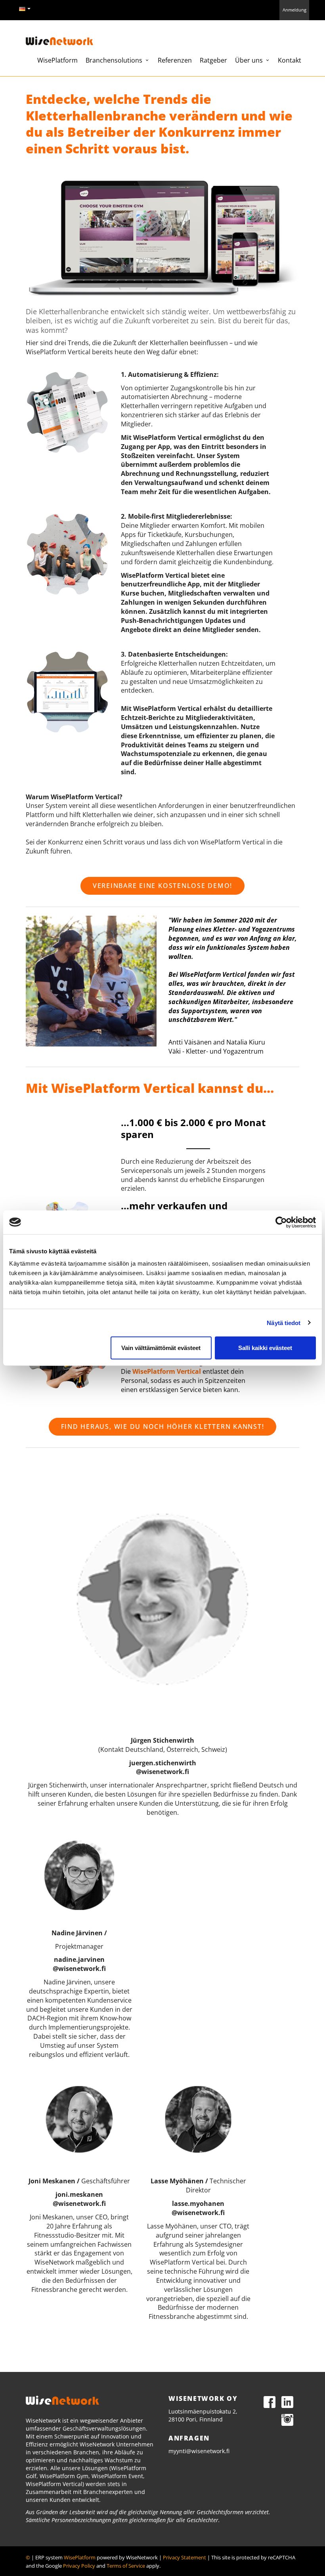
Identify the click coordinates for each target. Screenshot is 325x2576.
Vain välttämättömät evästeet (161, 1348)
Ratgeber (213, 60)
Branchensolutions (115, 60)
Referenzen (175, 60)
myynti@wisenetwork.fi (199, 2451)
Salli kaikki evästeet (265, 1348)
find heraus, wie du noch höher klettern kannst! (163, 1426)
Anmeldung (294, 10)
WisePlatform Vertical (167, 1371)
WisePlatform (57, 60)
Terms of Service (126, 2566)
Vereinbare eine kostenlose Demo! (162, 886)
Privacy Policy (79, 2566)
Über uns (250, 60)
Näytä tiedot (284, 1322)
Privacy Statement (184, 2557)
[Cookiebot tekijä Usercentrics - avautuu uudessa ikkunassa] (281, 1222)
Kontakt (290, 60)
